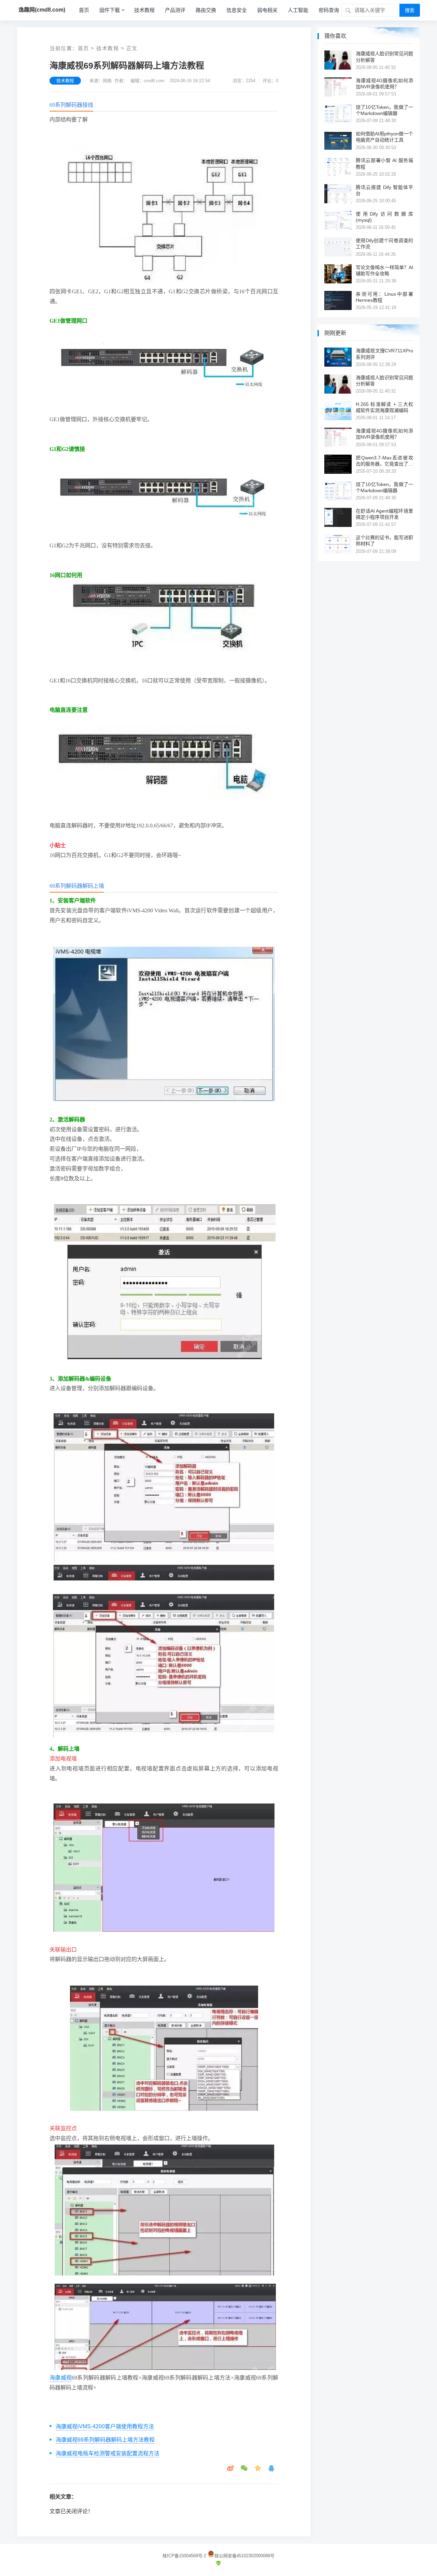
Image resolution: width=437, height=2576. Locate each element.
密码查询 (329, 10)
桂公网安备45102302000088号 (244, 2556)
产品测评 (175, 10)
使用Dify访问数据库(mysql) (384, 217)
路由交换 (206, 10)
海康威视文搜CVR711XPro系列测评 (384, 354)
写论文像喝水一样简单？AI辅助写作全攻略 (384, 270)
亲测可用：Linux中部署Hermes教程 (384, 297)
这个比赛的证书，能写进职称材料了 (384, 541)
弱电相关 (267, 10)
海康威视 (61, 2378)
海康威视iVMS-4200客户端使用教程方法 (105, 2426)
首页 (84, 10)
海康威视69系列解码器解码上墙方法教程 (105, 2440)
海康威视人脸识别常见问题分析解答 (384, 57)
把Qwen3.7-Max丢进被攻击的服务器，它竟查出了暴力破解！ (384, 461)
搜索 (410, 10)
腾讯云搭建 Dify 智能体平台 (384, 190)
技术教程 (144, 10)
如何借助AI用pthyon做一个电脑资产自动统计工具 (384, 137)
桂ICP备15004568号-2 (184, 2556)
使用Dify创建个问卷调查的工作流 (384, 244)
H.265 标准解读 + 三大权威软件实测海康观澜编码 (384, 407)
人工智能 (298, 10)
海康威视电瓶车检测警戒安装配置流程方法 (108, 2453)
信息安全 (237, 10)
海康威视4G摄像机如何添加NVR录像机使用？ (384, 84)
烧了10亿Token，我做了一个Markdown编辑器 (384, 110)
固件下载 (110, 10)
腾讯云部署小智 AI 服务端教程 (384, 163)
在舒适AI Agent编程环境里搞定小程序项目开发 (384, 514)
